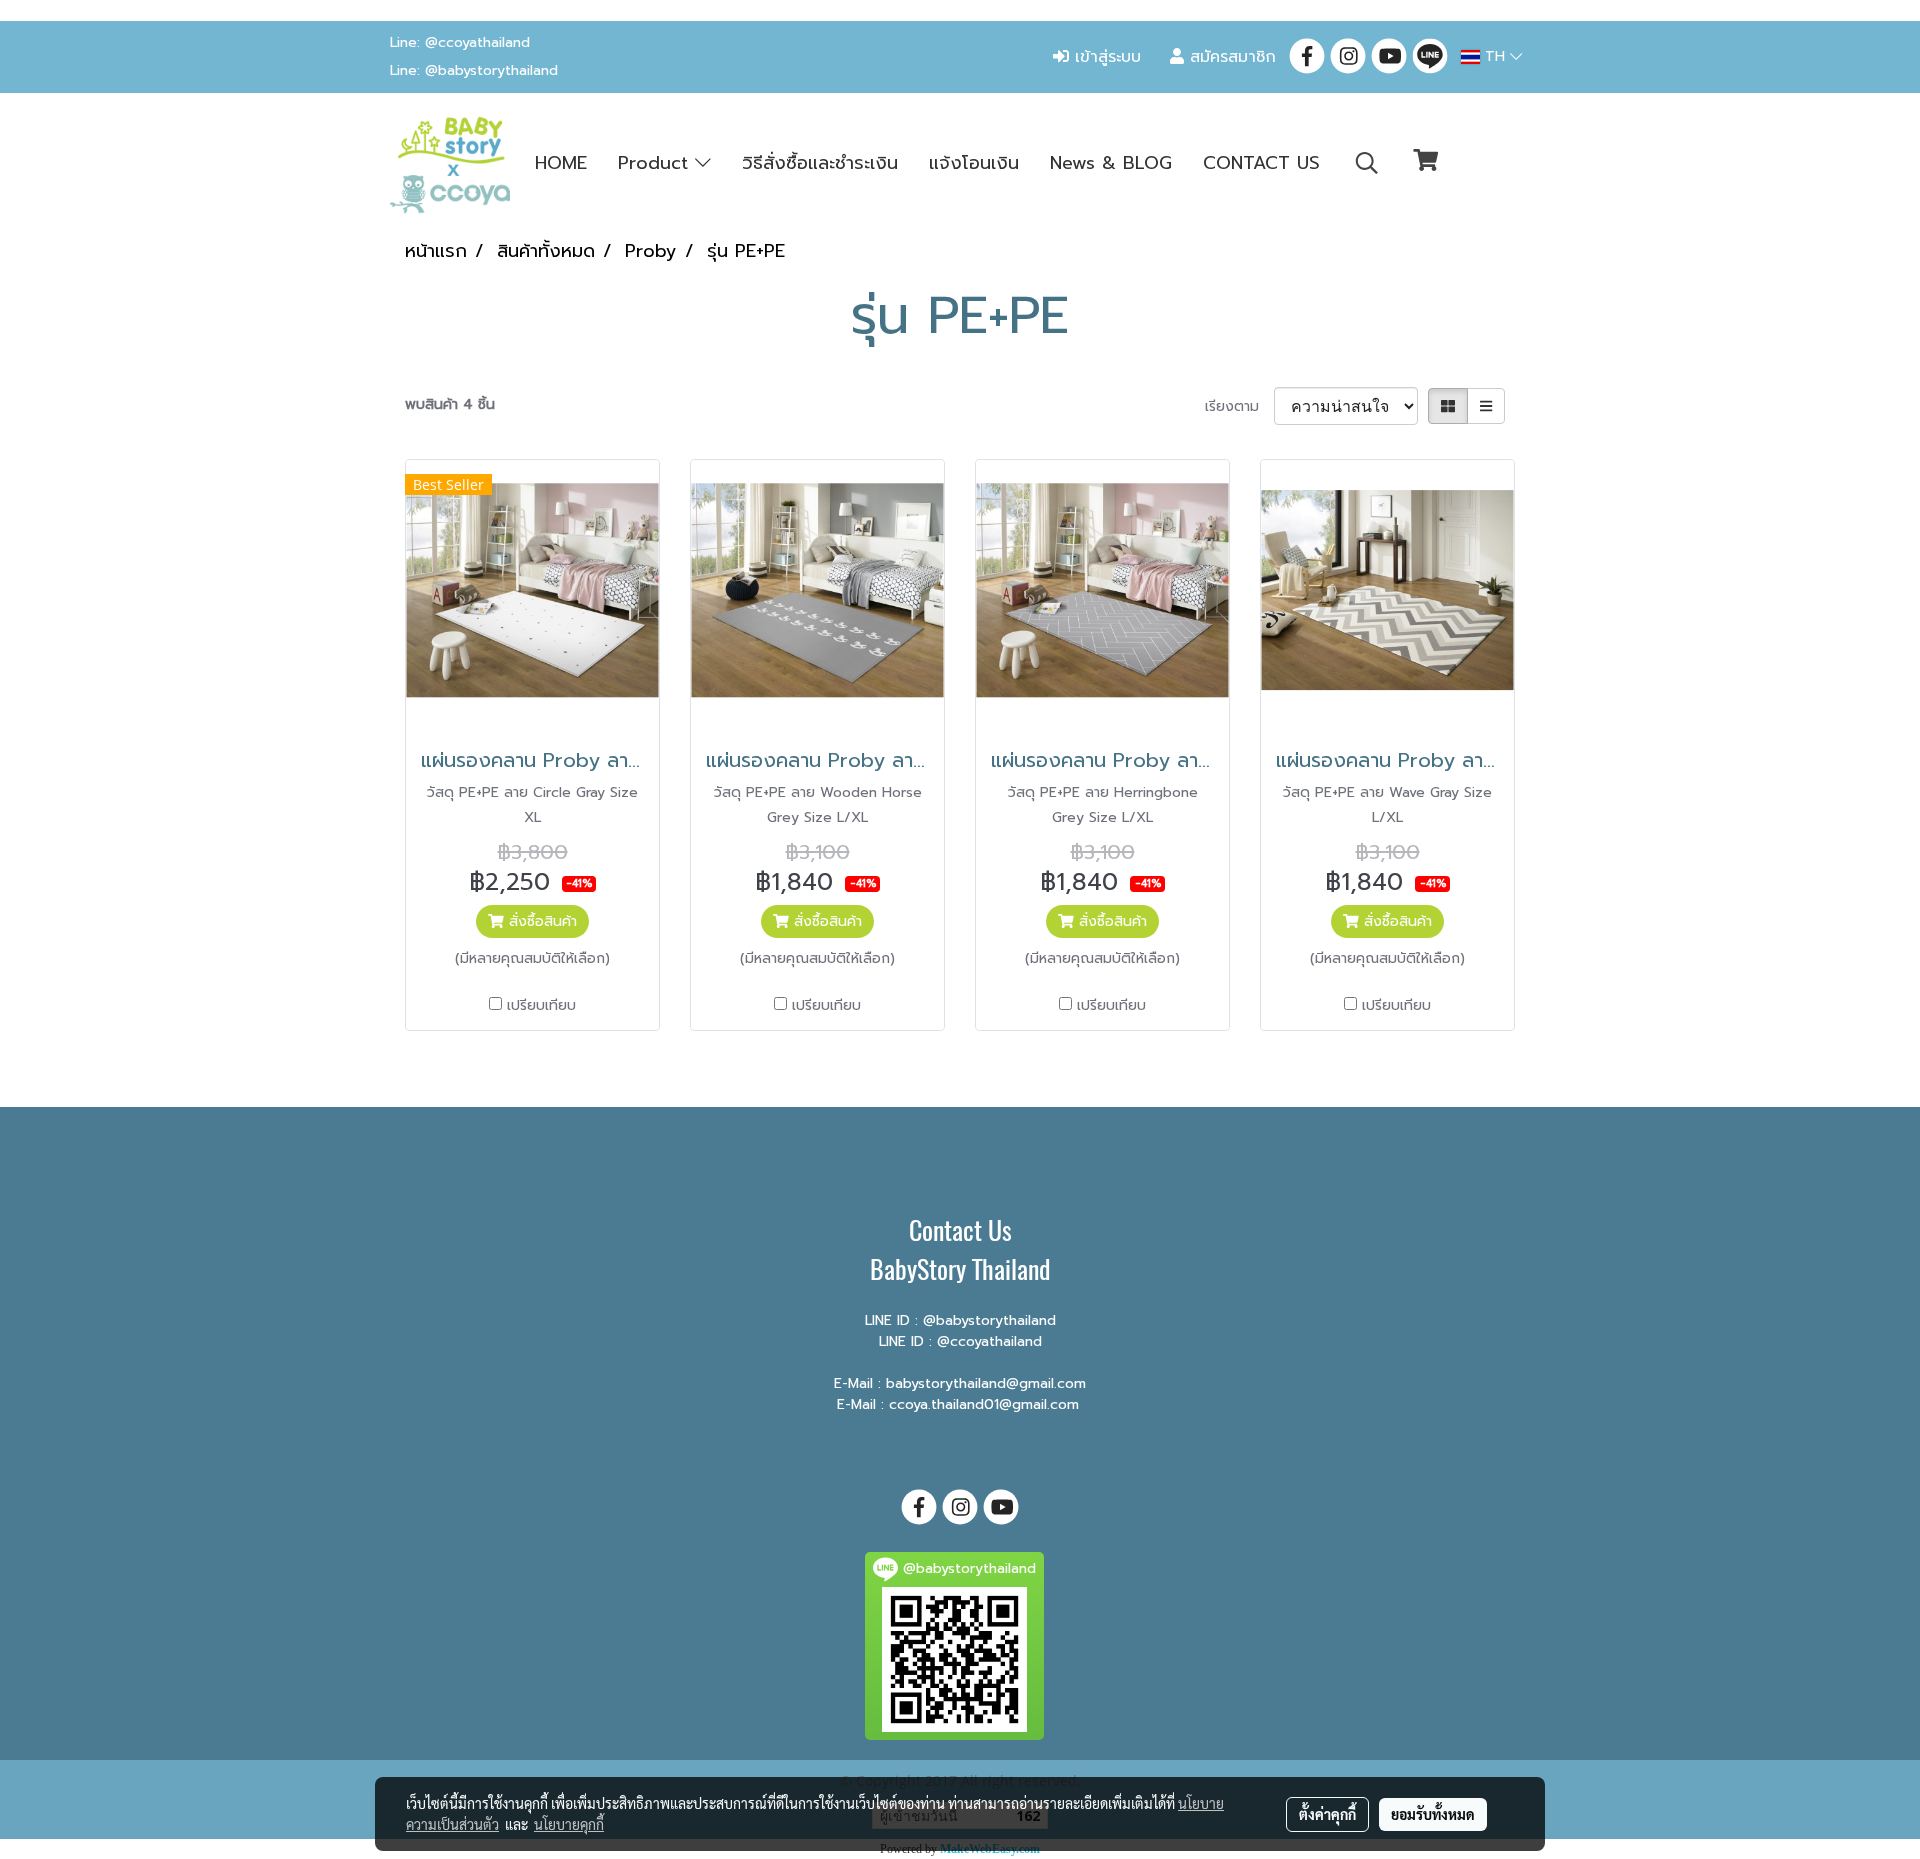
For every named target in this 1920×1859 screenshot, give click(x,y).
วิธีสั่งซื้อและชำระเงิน (820, 163)
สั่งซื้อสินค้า (540, 921)
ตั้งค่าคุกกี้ (1327, 1814)
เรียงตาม (1239, 406)
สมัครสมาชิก (1230, 57)
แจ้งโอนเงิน (974, 163)
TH (1495, 56)
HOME (561, 163)
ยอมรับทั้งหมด (1433, 1814)
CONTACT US (1261, 163)
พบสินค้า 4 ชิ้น (450, 404)
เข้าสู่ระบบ (1105, 57)
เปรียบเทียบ (541, 1005)
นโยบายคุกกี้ (569, 1824)
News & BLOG (1111, 163)
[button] (1367, 163)
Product (656, 163)
